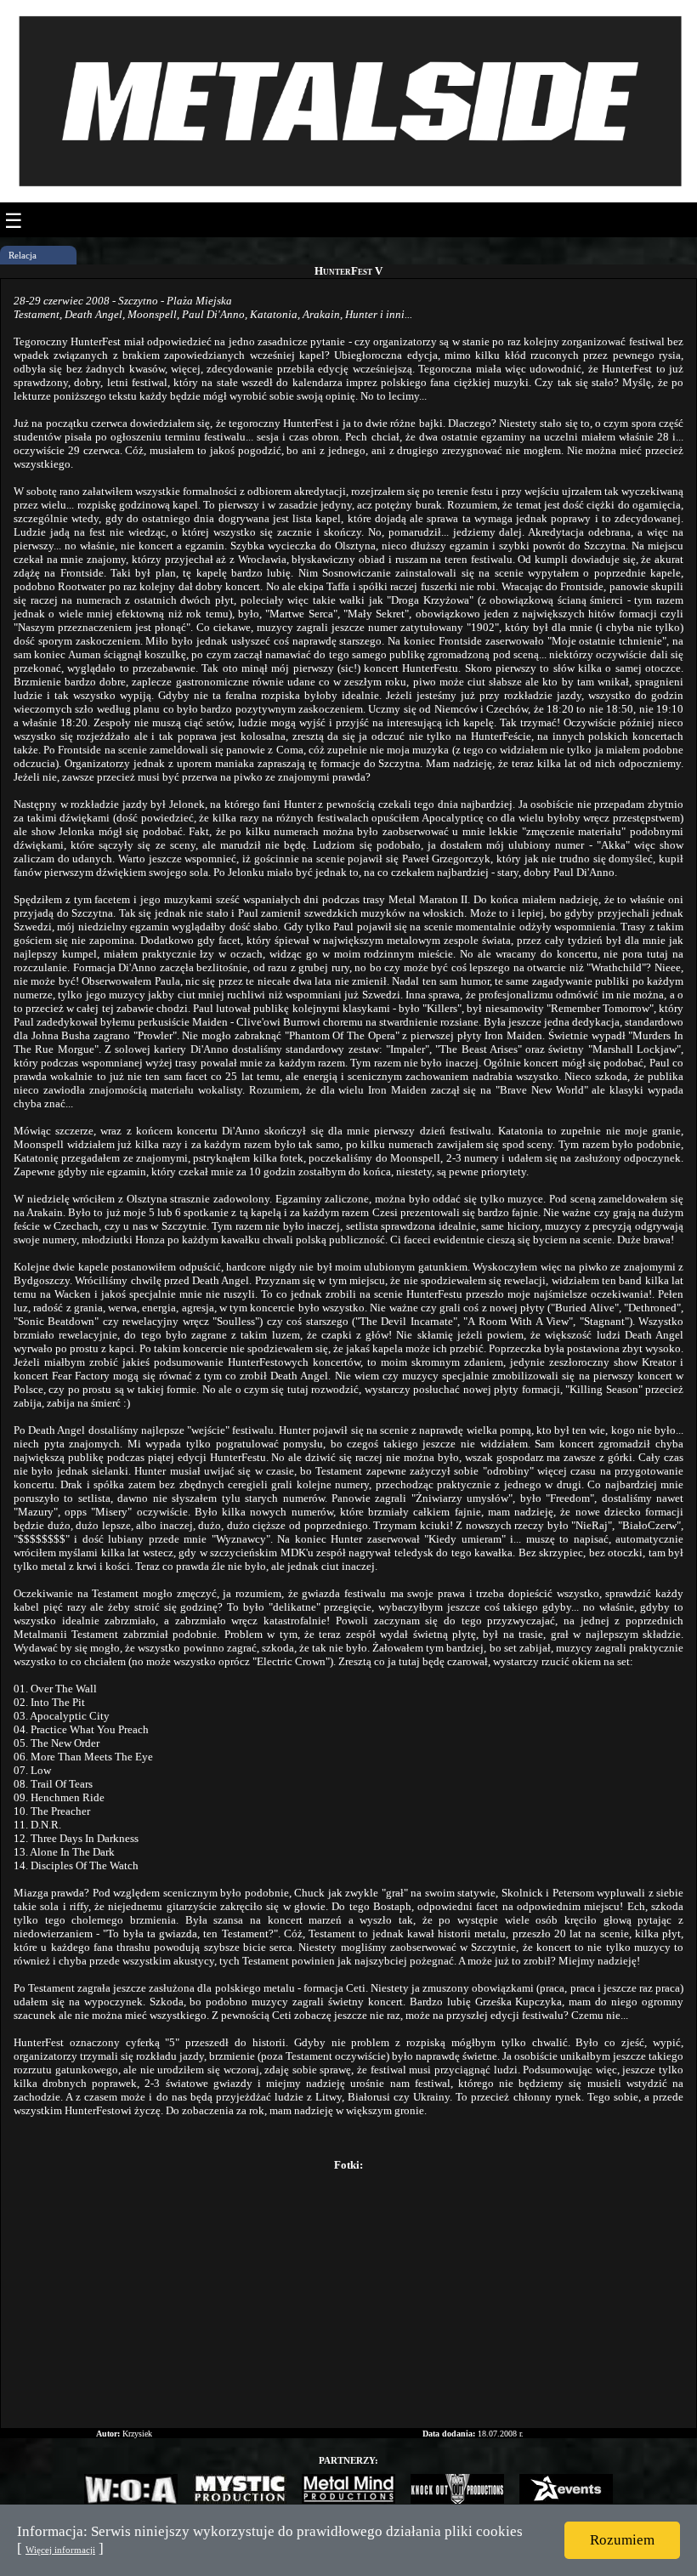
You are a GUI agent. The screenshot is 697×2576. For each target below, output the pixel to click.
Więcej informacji (60, 2550)
